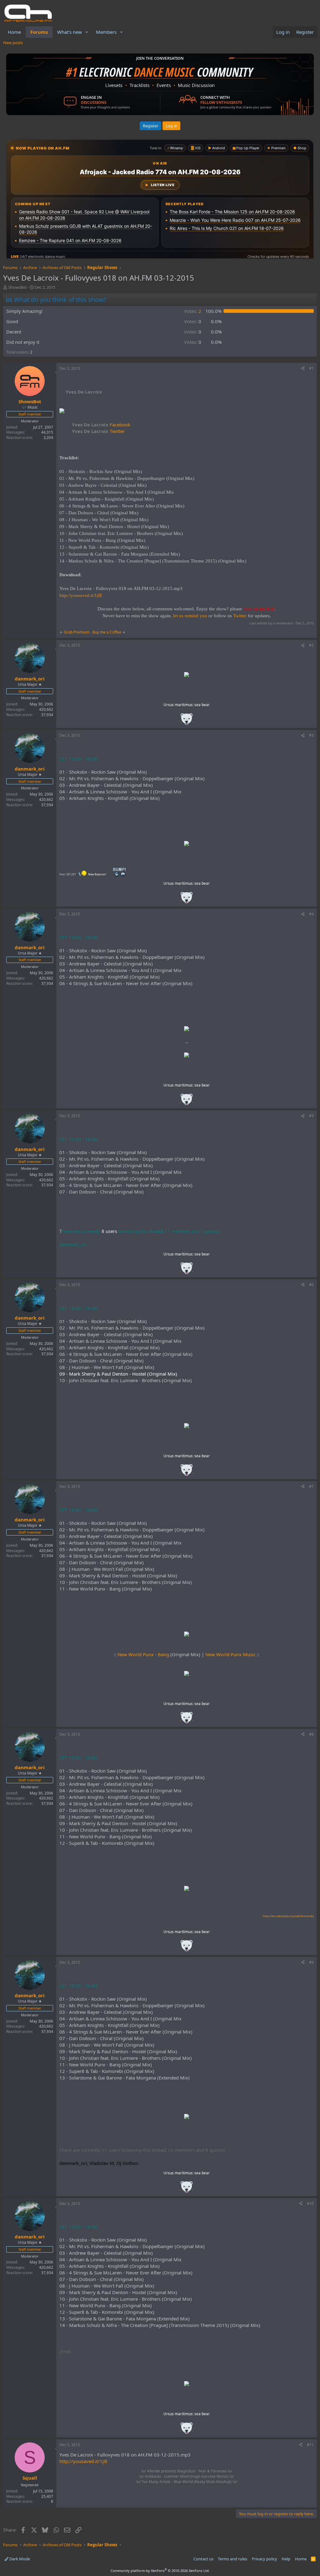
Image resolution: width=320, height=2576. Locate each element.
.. (187, 721)
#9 (311, 1962)
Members (106, 32)
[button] (87, 32)
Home (14, 32)
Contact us (203, 2559)
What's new (70, 32)
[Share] (303, 369)
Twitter (98, 431)
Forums (39, 32)
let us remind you (190, 616)
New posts (13, 43)
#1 (311, 368)
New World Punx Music (230, 1654)
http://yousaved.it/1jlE (81, 595)
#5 (311, 1116)
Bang (163, 1654)
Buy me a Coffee (107, 632)
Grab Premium (77, 632)
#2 (311, 645)
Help (286, 2559)
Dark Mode (19, 2559)
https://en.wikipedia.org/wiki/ (288, 1916)
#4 (311, 914)
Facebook (101, 425)
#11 (310, 2445)
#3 (311, 735)
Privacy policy (265, 2559)
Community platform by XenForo (160, 2571)
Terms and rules (232, 2559)
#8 (311, 1734)
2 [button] (193, 311)
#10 (310, 2204)
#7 (311, 1487)
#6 (311, 1285)
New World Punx (136, 1654)
